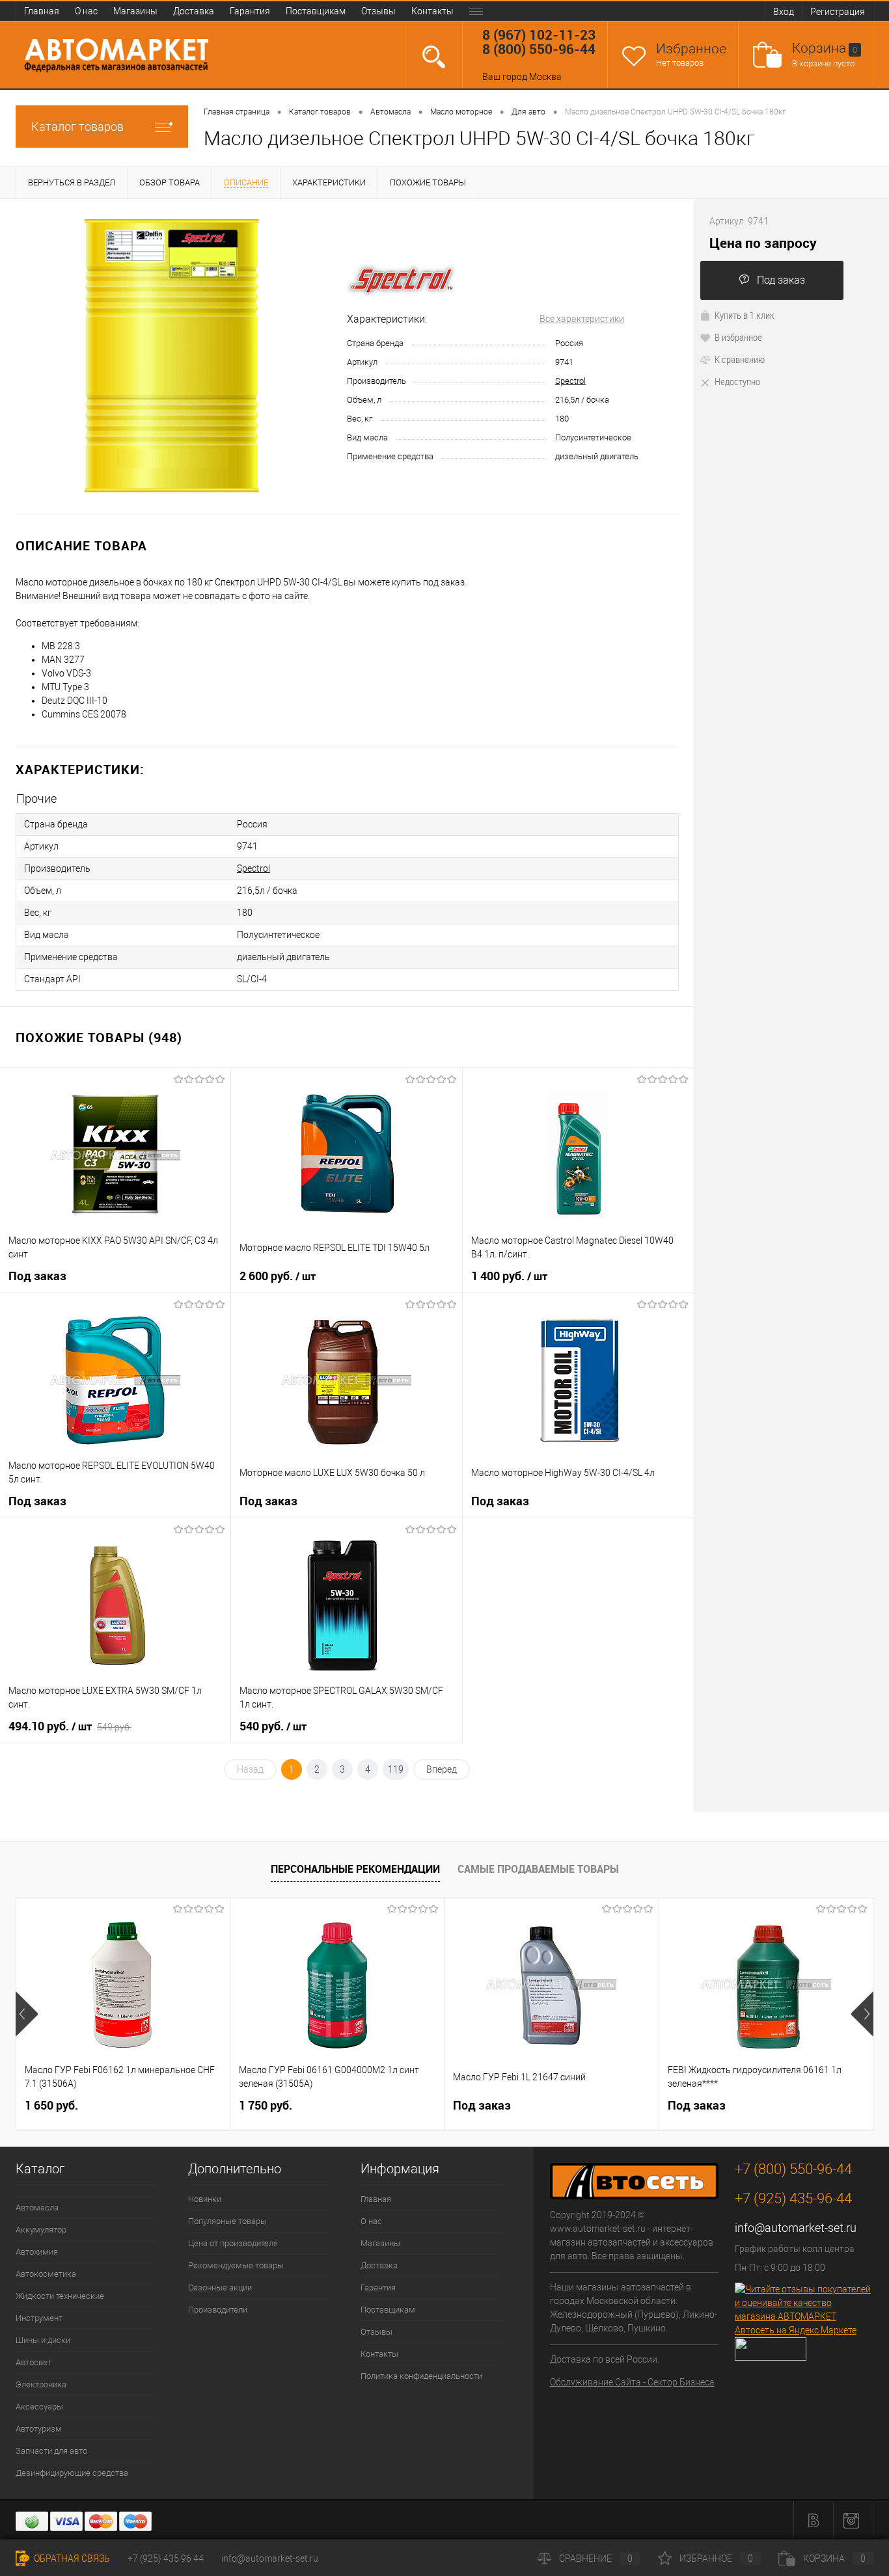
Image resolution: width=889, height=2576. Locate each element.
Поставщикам (316, 11)
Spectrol (570, 381)
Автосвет (34, 2362)
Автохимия (37, 2252)
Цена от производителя (233, 2243)
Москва (545, 77)
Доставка (194, 11)
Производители (218, 2310)
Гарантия (250, 11)
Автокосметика (46, 2274)
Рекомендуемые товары (236, 2265)
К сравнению (740, 359)
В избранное (738, 337)
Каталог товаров (77, 127)
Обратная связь (71, 2558)
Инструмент (39, 2318)
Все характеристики (582, 319)
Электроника (41, 2384)
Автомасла (37, 2207)
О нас (86, 11)
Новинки (205, 2199)
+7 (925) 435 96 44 (166, 2558)
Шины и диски (43, 2340)
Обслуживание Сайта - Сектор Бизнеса (632, 2382)
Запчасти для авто (51, 2451)
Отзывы (378, 11)
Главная (42, 11)
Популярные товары (227, 2221)
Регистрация (838, 12)
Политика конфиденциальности (421, 2376)
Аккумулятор (41, 2230)
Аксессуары (39, 2407)
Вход (784, 12)
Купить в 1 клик (745, 315)
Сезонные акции (220, 2288)
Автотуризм (39, 2429)
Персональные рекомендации (355, 1869)
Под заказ (781, 280)
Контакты (432, 11)
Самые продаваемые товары (538, 1869)
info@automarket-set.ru (796, 2228)
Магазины (135, 11)
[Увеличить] (173, 357)
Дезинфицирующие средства (72, 2473)
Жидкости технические (60, 2296)
